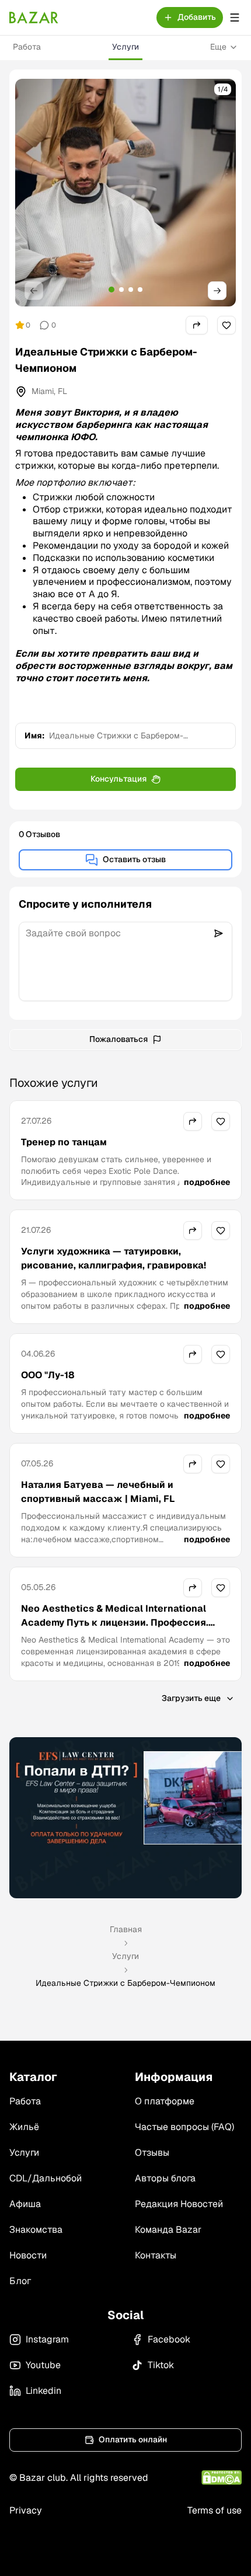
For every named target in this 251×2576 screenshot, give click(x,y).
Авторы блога (165, 2178)
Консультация (118, 779)
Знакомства (36, 2230)
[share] (197, 325)
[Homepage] (34, 18)
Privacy (26, 2510)
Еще (218, 47)
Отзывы (152, 2153)
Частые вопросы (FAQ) (184, 2127)
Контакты (156, 2255)
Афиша (25, 2204)
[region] (125, 193)
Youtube (43, 2365)
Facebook (169, 2339)
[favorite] (226, 325)
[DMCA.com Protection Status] (222, 2478)
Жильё (24, 2127)
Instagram (47, 2339)
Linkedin (43, 2391)
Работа (27, 47)
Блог (20, 2281)
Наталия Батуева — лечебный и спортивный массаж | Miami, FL (98, 1492)
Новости (28, 2255)
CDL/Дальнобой (46, 2178)
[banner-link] (125, 1818)
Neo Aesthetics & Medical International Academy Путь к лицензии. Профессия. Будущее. (115, 1622)
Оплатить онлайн (133, 2439)
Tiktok (161, 2365)
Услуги (125, 47)
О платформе (165, 2101)
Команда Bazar (168, 2230)
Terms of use (215, 2510)
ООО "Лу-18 (48, 1375)
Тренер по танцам (64, 1142)
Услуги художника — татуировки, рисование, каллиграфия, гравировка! (114, 1258)
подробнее (207, 1182)
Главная (126, 1929)
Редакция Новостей (179, 2204)
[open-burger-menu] (235, 18)
